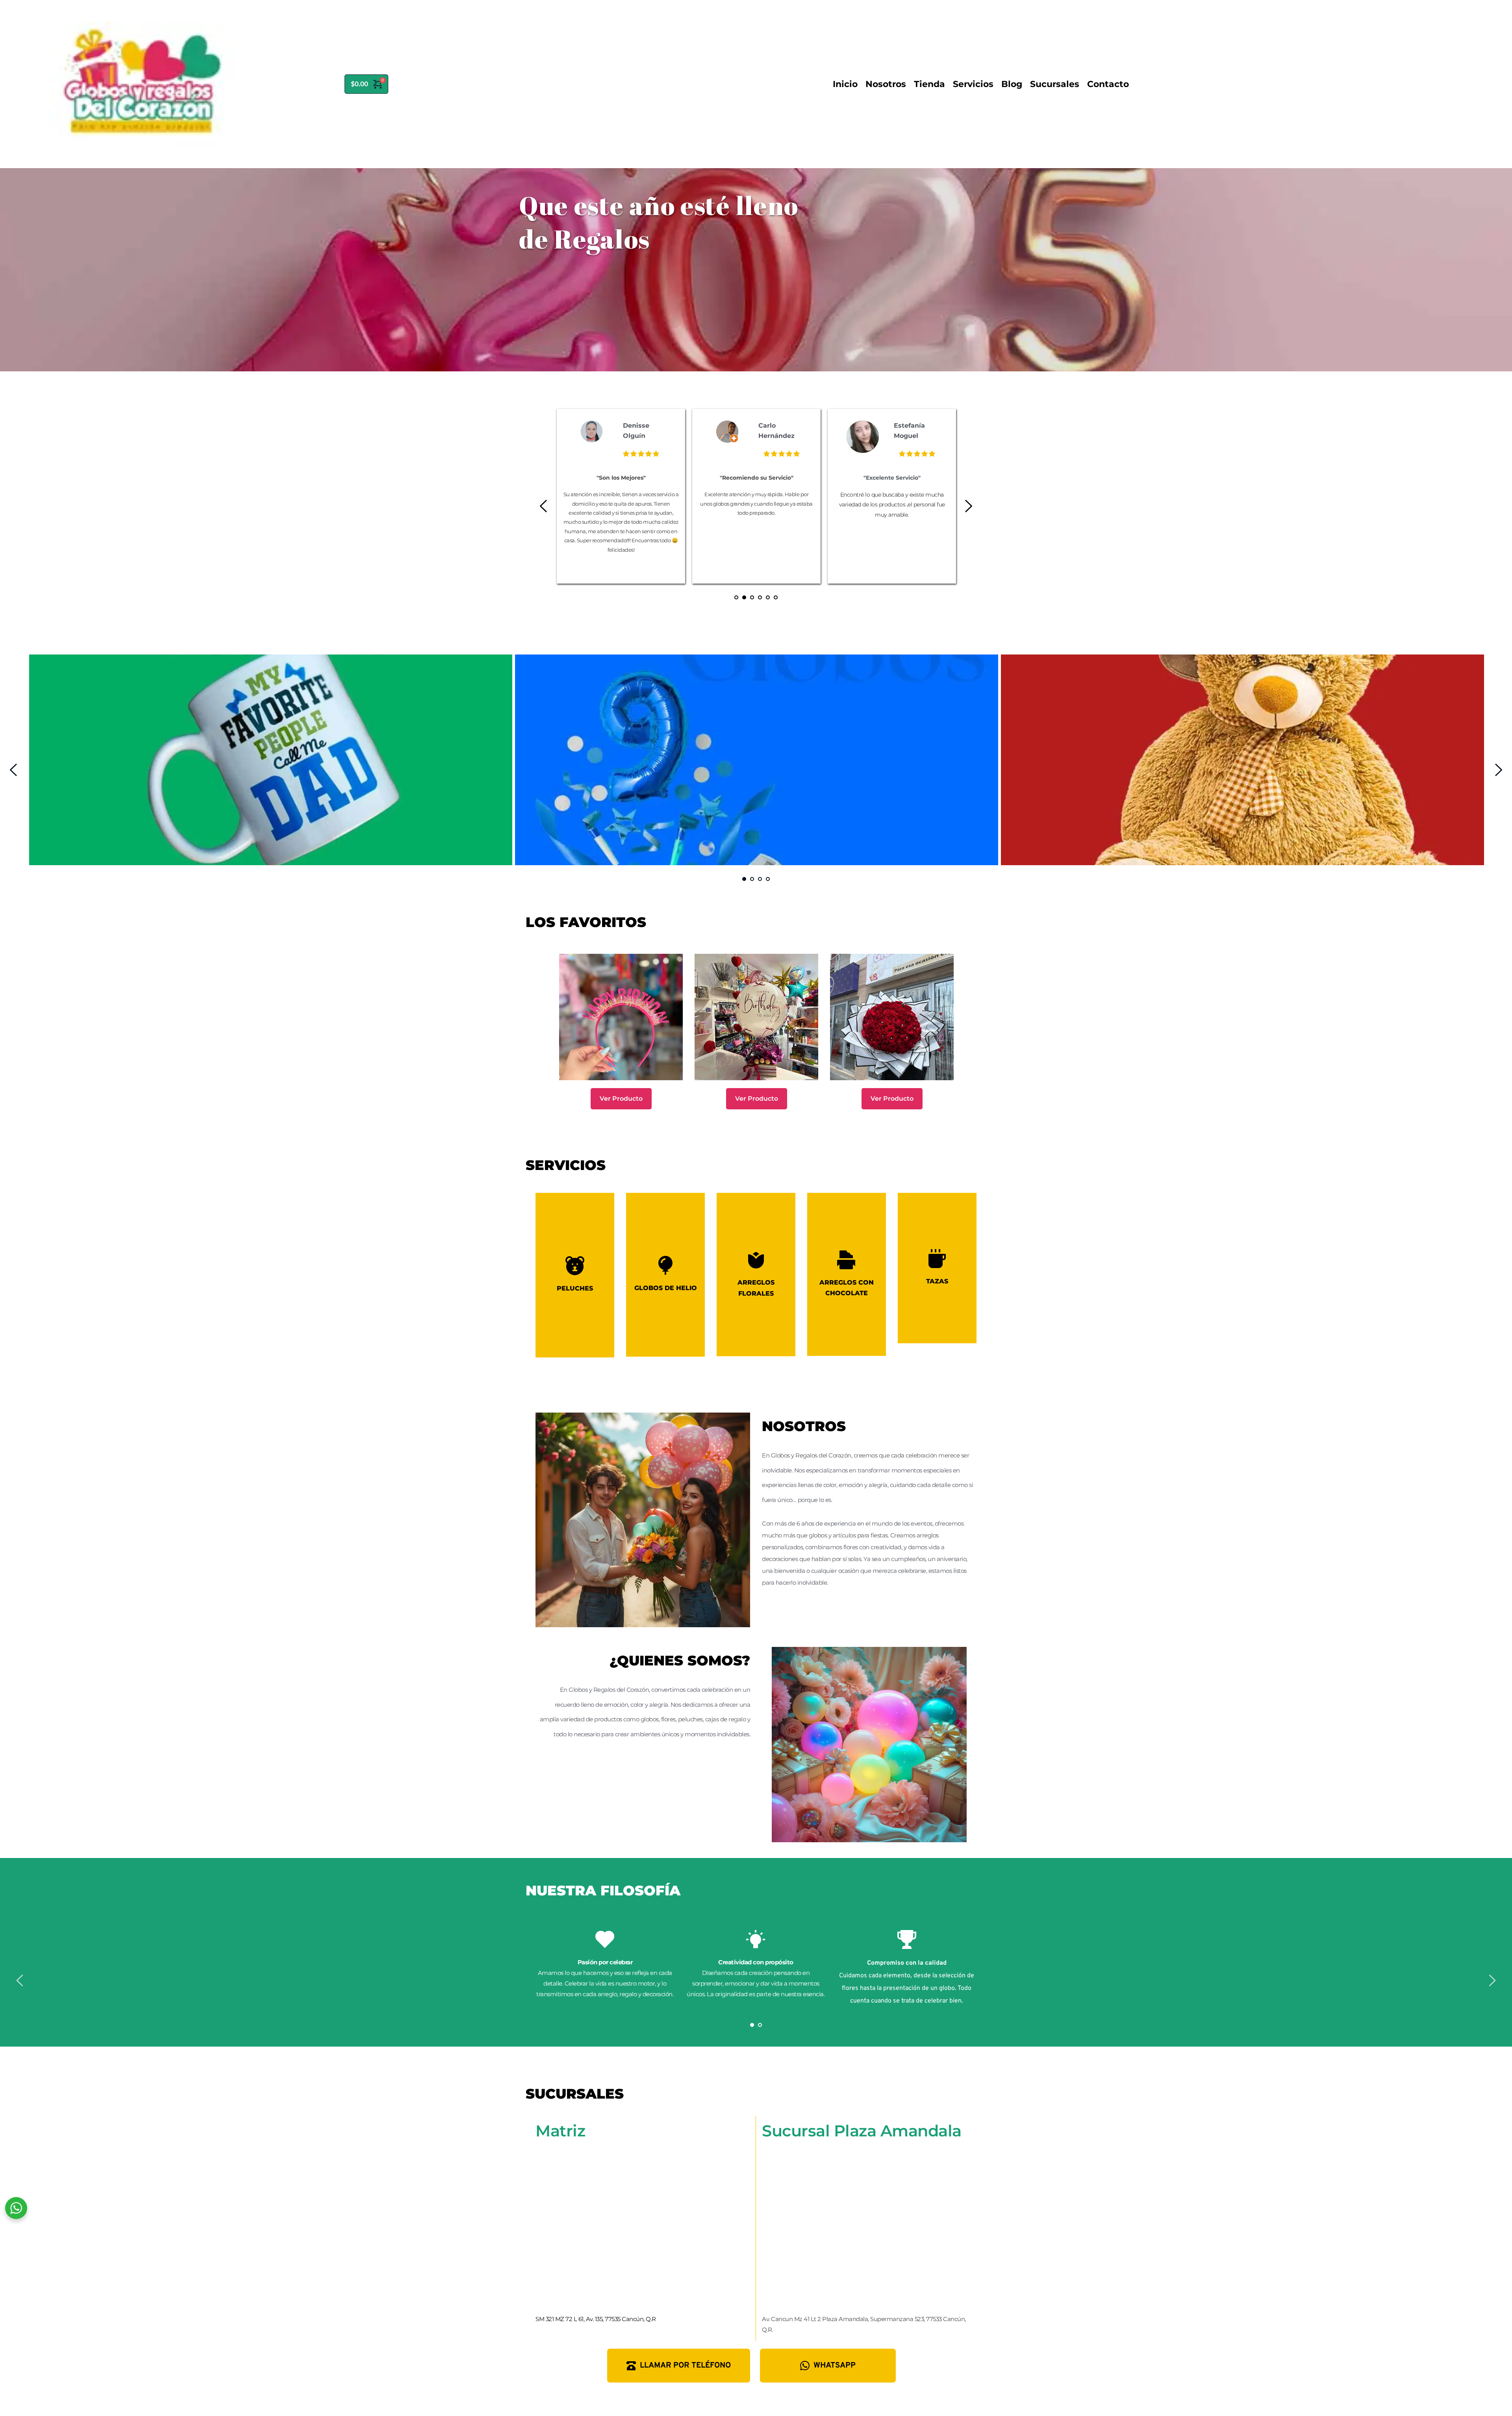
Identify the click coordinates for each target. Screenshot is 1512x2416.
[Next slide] (968, 506)
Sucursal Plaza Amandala (862, 2131)
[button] (575, 1275)
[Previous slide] (544, 506)
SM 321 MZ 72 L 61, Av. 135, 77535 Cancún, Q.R (596, 2319)
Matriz (560, 2131)
